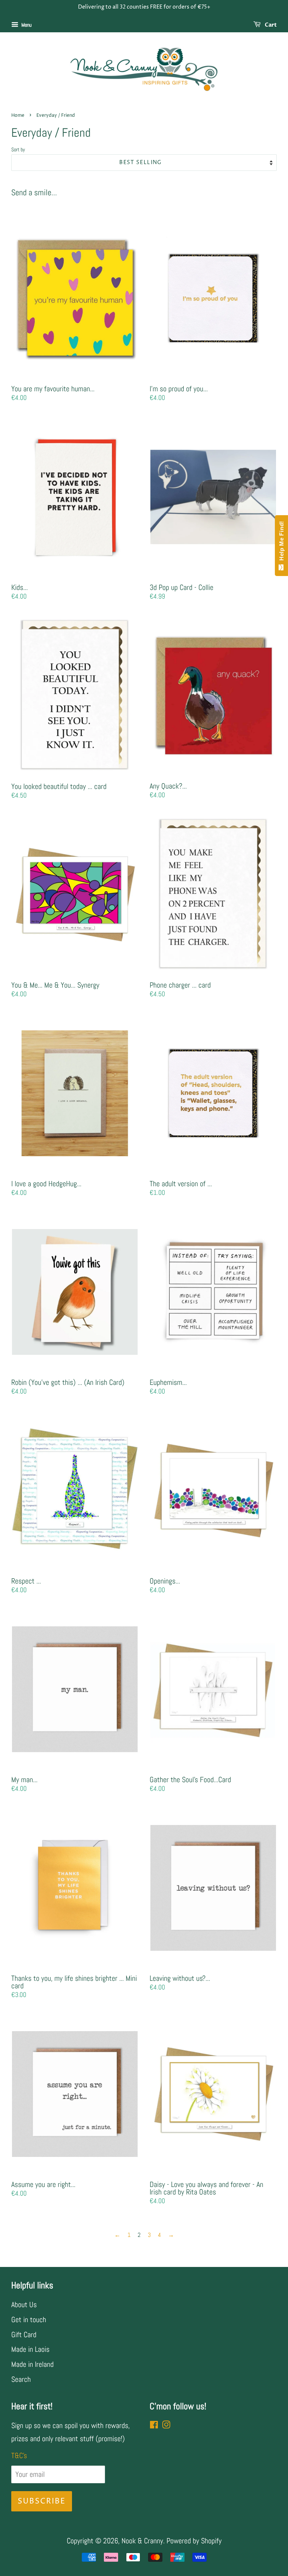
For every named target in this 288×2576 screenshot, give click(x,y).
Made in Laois (30, 2349)
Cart (270, 25)
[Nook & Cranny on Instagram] (166, 2425)
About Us (24, 2305)
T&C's (19, 2455)
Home (18, 115)
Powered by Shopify (194, 2541)
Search (21, 2379)
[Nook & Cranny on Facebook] (154, 2425)
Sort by (18, 149)
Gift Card (24, 2335)
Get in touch (29, 2320)
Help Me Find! (281, 543)
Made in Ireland (32, 2364)
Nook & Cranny (142, 2541)
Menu (26, 25)
